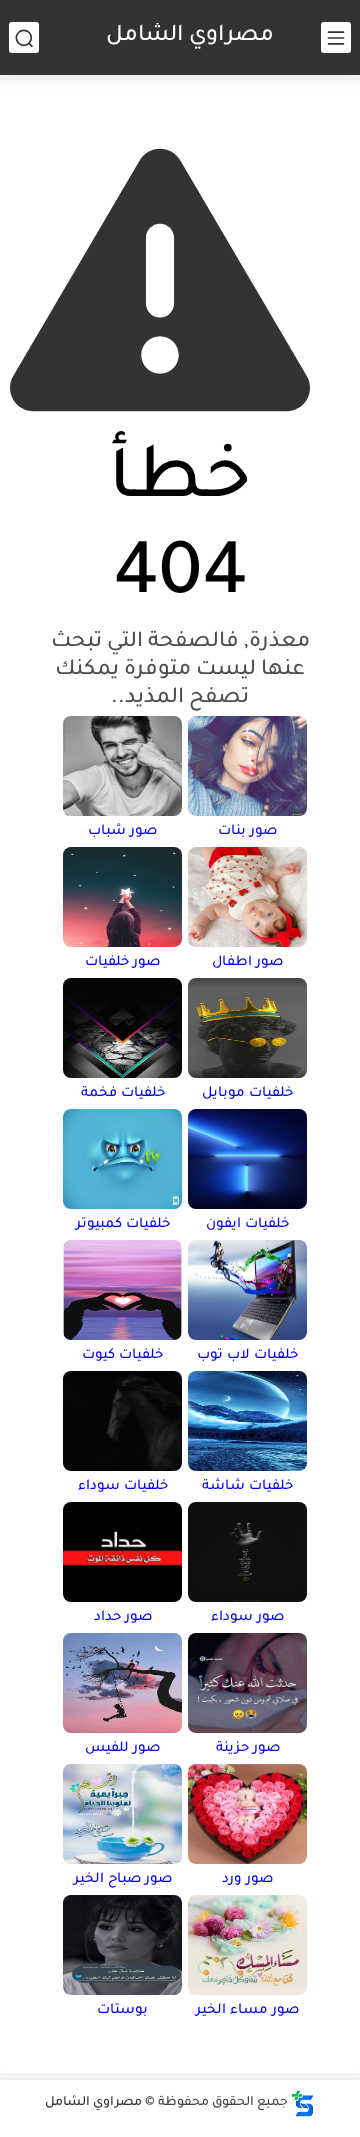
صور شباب (122, 831)
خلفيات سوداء (123, 1486)
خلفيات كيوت (122, 1355)
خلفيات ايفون (247, 1224)
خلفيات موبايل (247, 1093)
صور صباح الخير (123, 1879)
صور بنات (247, 831)
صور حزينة (248, 1748)
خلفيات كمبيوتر (123, 1224)
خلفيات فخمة (123, 1093)
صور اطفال (247, 962)
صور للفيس (122, 1748)
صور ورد (247, 1879)
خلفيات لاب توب (247, 1355)
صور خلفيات (122, 962)
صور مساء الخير (247, 2010)
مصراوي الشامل (190, 37)
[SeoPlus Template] (303, 2103)
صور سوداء (247, 1617)
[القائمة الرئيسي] (336, 37)
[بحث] (24, 37)
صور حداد (123, 1617)
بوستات (122, 2010)
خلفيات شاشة (247, 1486)
